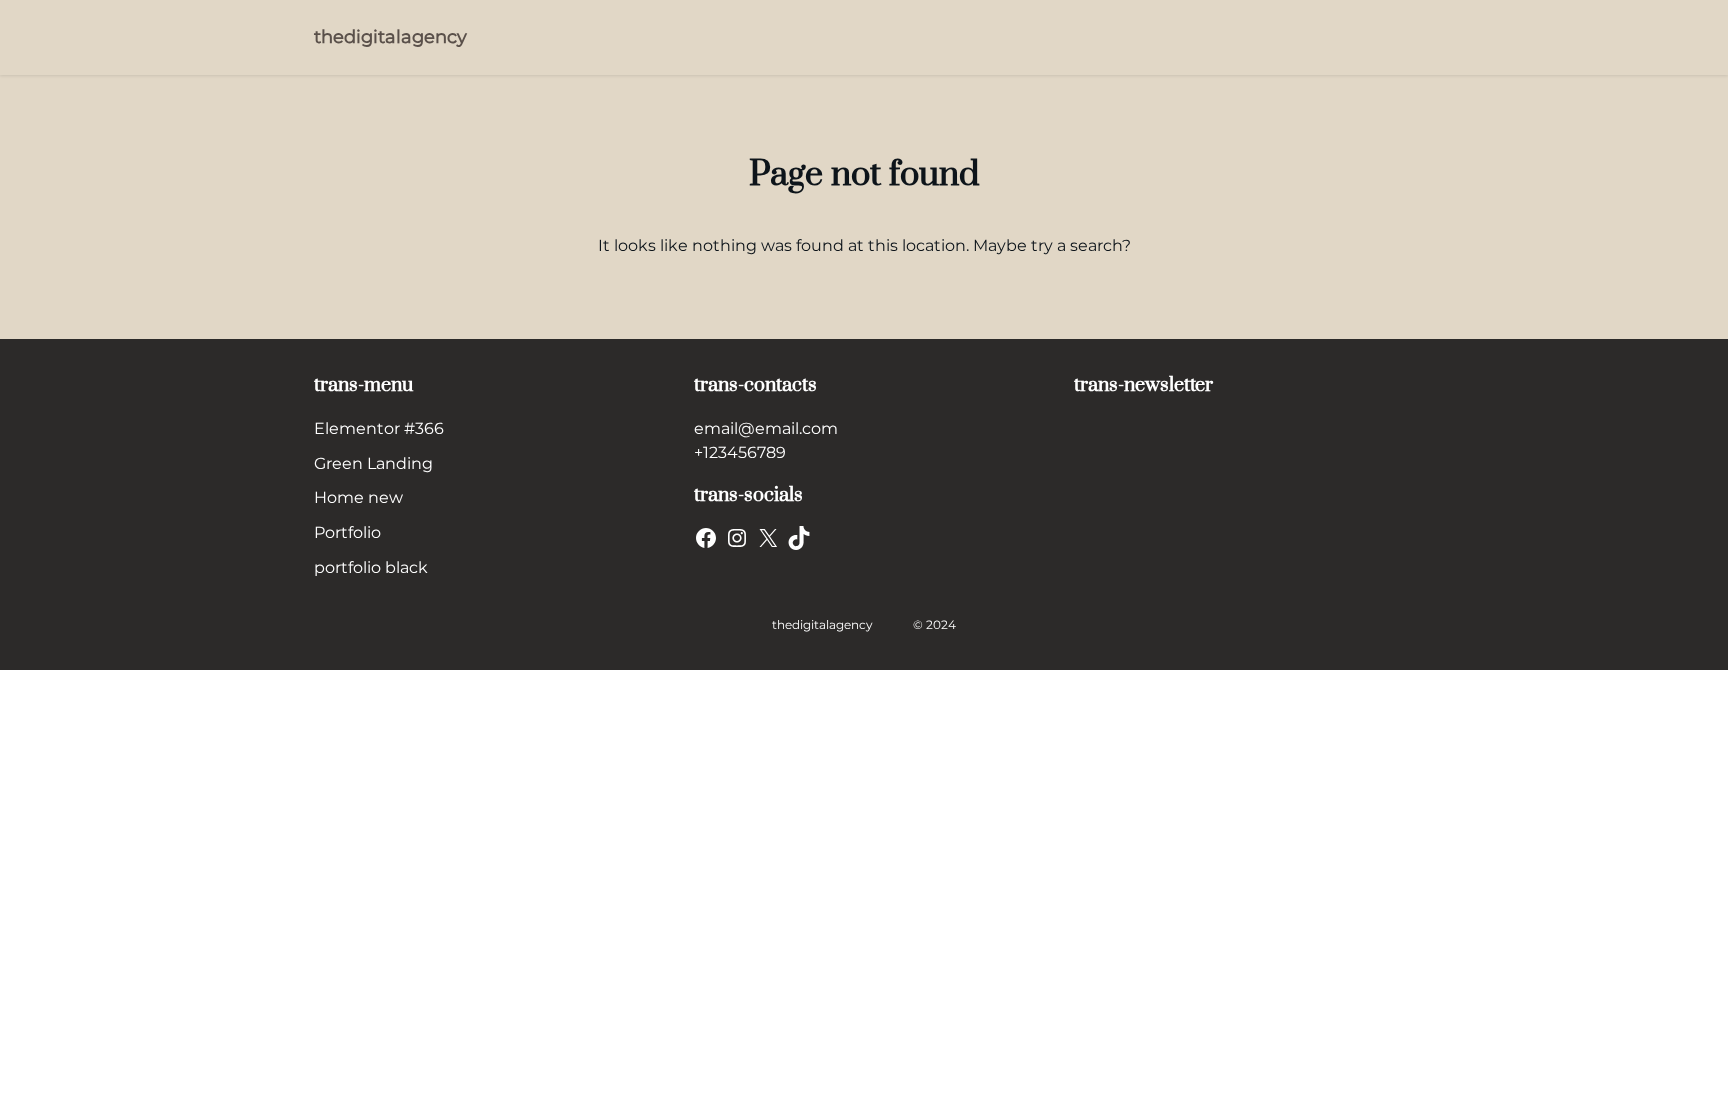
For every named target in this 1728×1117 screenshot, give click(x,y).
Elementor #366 (379, 428)
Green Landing (373, 463)
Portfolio (347, 532)
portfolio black (371, 567)
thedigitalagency (390, 37)
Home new (358, 497)
